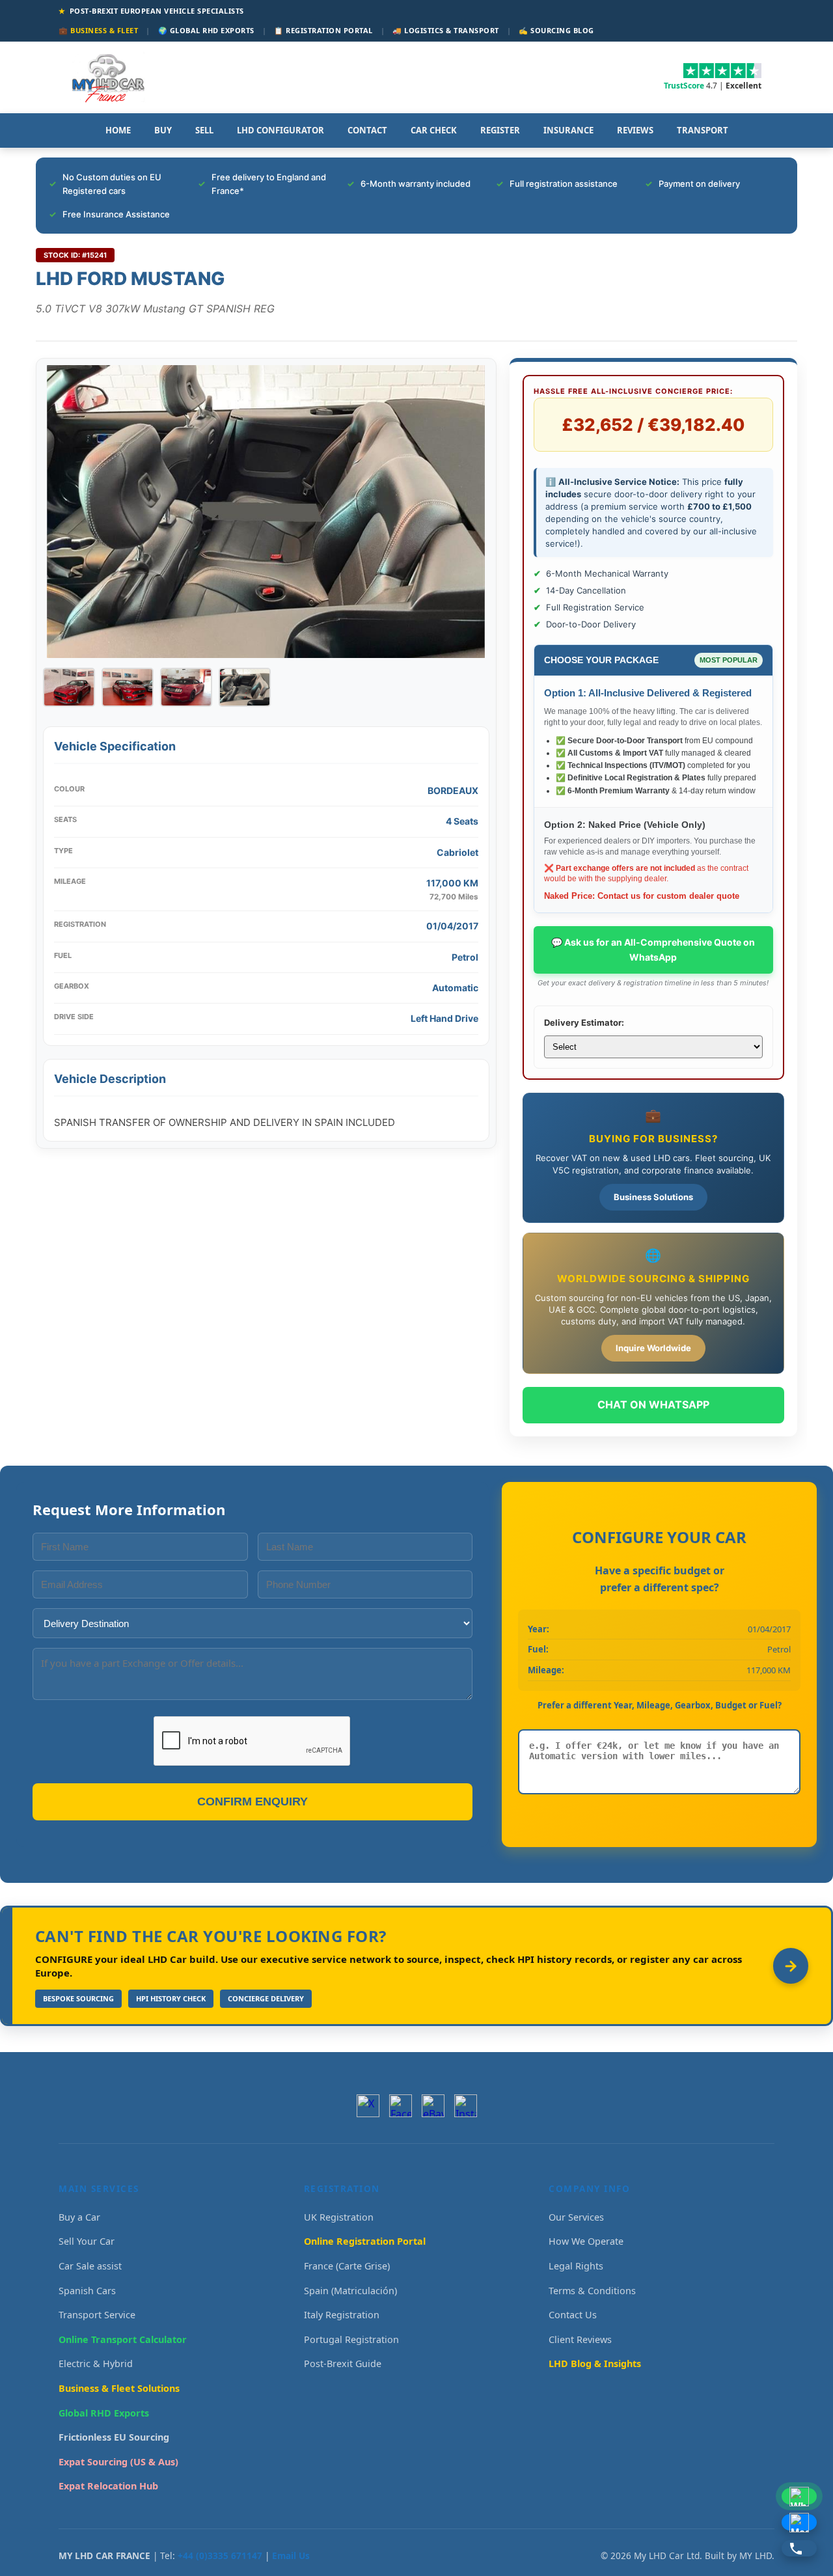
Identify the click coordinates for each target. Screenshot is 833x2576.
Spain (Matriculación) (350, 2291)
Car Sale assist (90, 2266)
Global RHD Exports (104, 2413)
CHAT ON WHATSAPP (653, 1404)
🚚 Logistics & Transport (446, 30)
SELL (204, 130)
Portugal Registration (351, 2339)
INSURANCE (568, 130)
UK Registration (339, 2217)
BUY (163, 130)
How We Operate (586, 2241)
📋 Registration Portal (323, 30)
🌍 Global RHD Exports (206, 30)
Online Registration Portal (365, 2241)
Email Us (291, 2555)
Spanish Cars (87, 2291)
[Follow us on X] (368, 2106)
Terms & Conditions (592, 2291)
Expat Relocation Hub (108, 2486)
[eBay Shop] (433, 2106)
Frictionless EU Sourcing (114, 2437)
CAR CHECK (434, 130)
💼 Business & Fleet (98, 30)
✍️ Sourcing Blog (556, 30)
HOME (118, 130)
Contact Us (573, 2315)
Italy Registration (342, 2315)
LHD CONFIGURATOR (280, 130)
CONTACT (367, 130)
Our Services (576, 2217)
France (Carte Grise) (347, 2266)
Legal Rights (576, 2266)
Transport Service (97, 2315)
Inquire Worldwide (653, 1348)
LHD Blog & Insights (595, 2364)
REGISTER (500, 130)
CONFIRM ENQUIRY (253, 1802)
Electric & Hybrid (96, 2364)
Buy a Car (79, 2217)
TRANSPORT (703, 130)
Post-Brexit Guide (343, 2364)
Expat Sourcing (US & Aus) (118, 2462)
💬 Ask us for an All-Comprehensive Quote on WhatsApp (653, 949)
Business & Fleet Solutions (119, 2388)
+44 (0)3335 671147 (220, 2555)
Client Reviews (580, 2339)
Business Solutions (653, 1197)
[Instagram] (466, 2106)
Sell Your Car (87, 2241)
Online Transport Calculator (123, 2339)
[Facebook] (401, 2106)
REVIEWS (635, 130)
